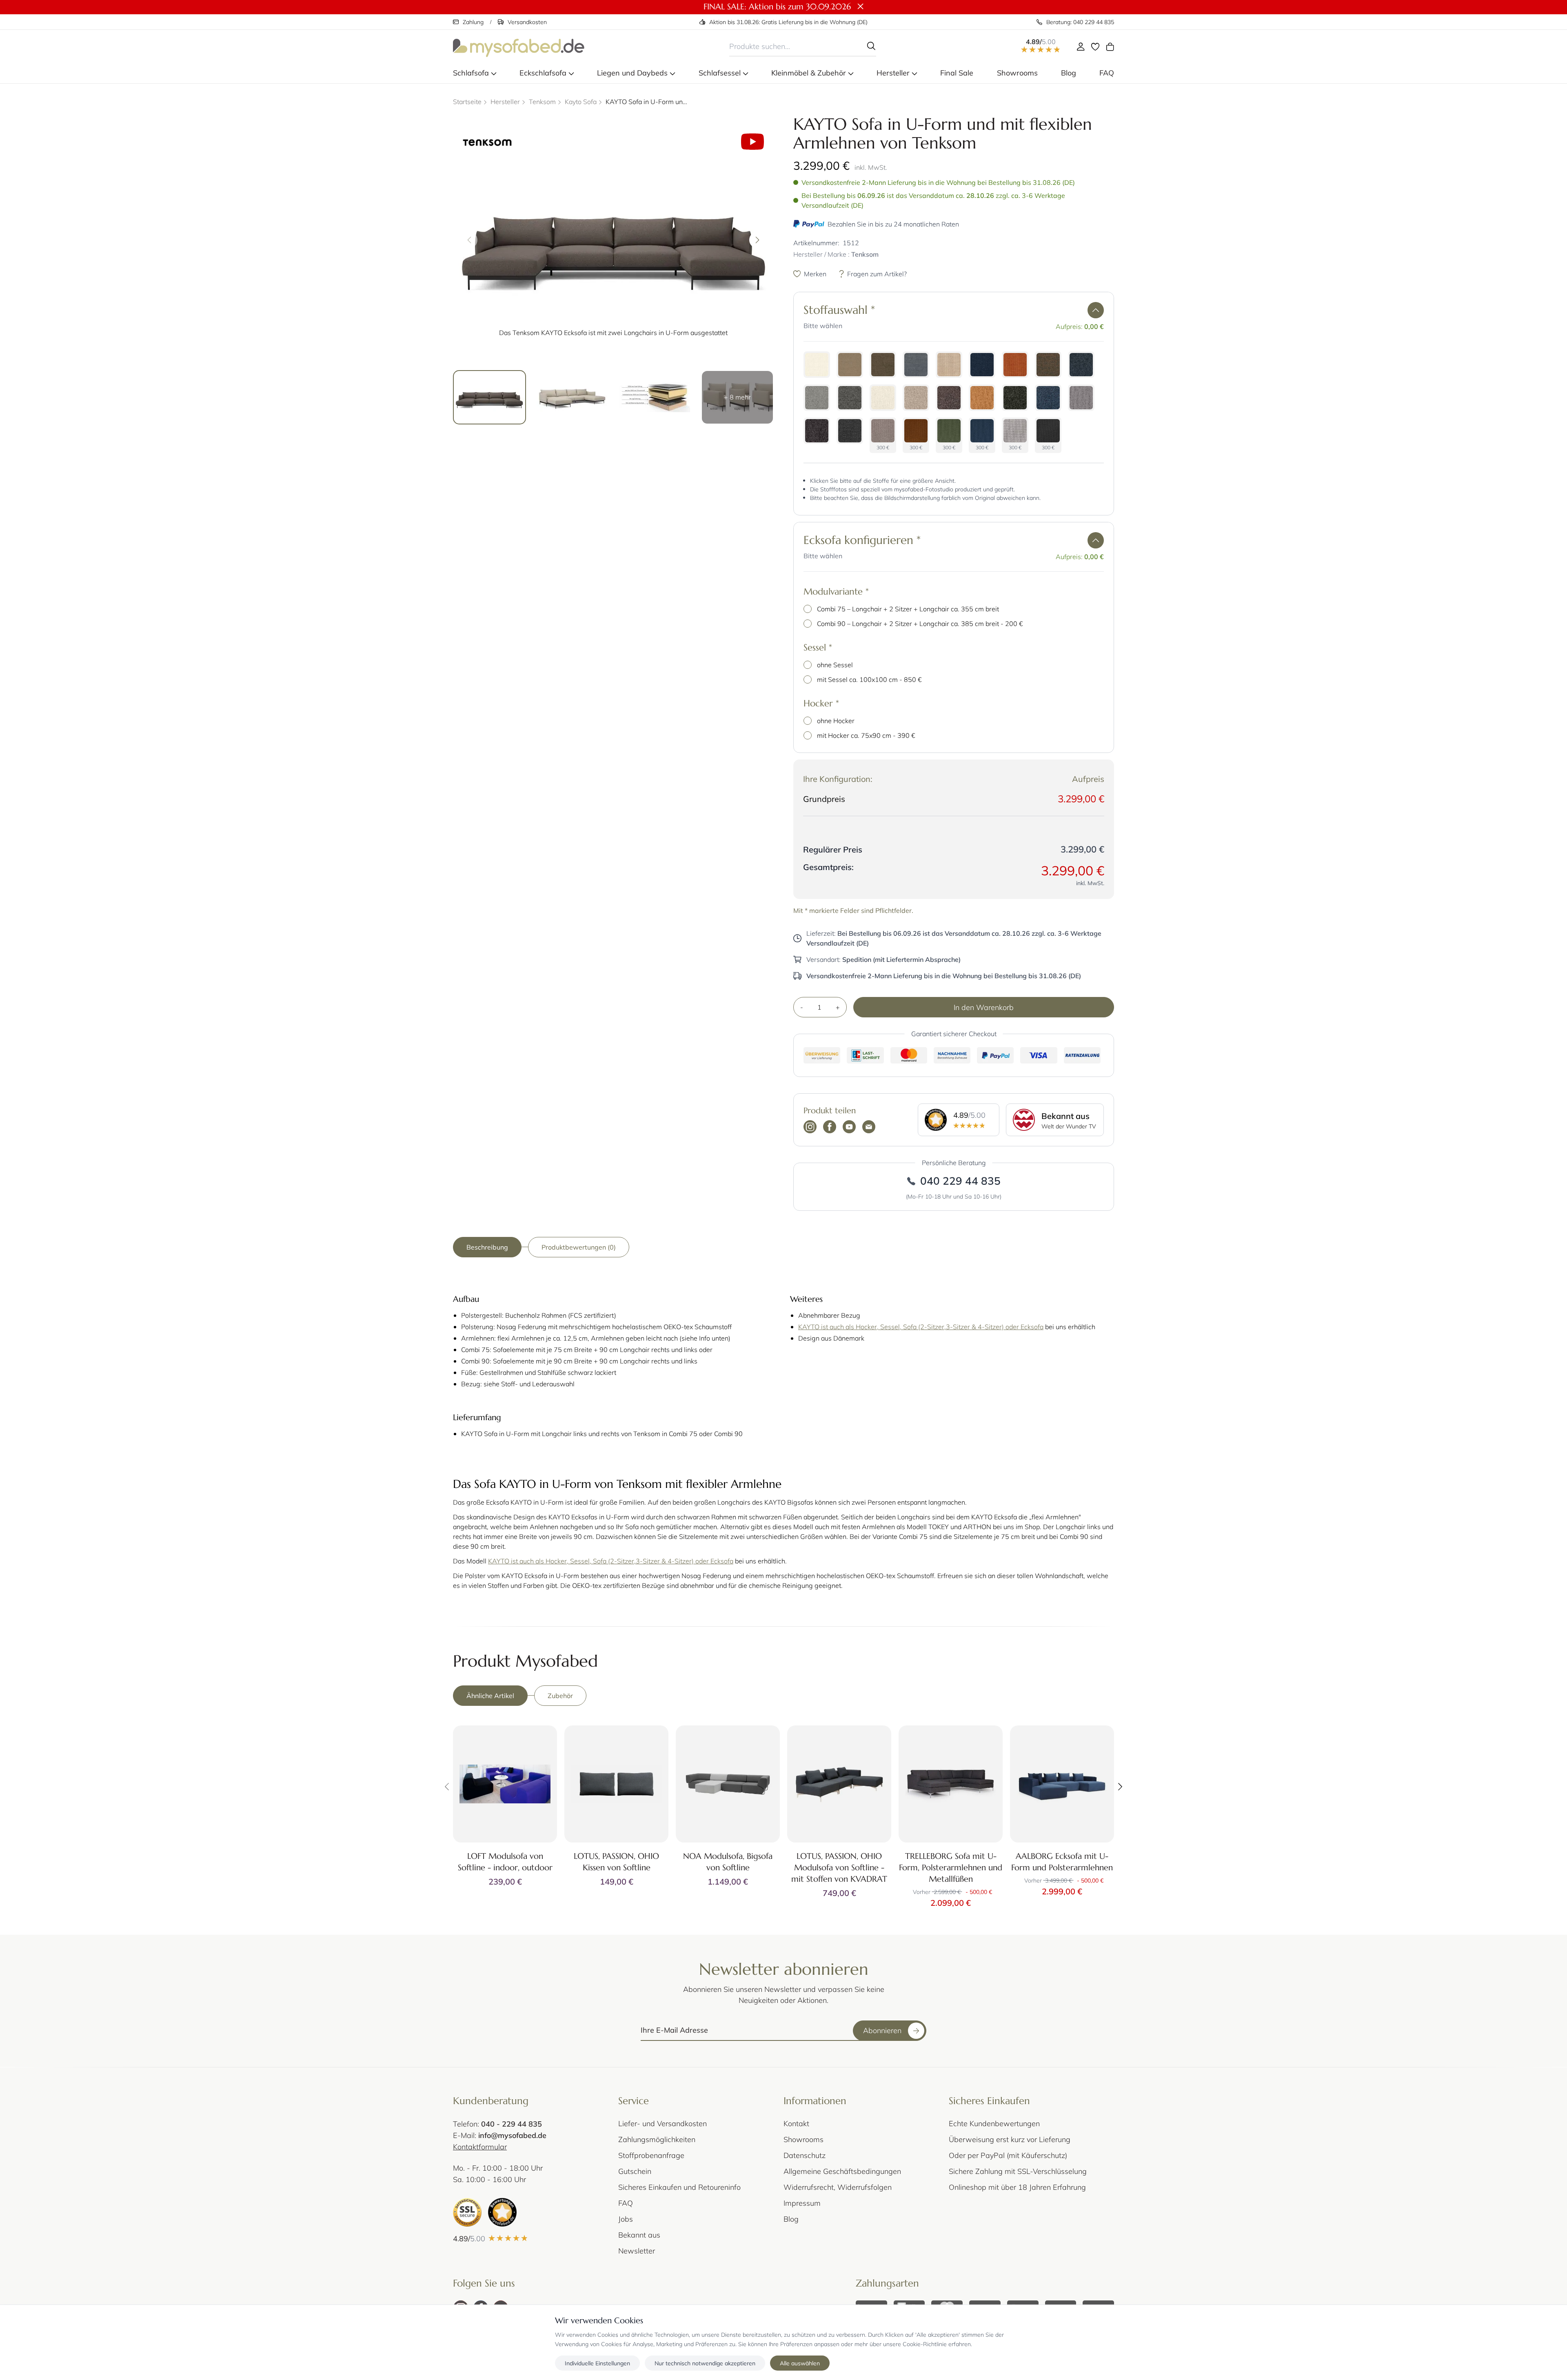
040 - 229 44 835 (512, 2124)
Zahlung (473, 22)
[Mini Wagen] (1110, 47)
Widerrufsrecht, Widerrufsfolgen (838, 2187)
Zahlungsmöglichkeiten (657, 2139)
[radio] (817, 365)
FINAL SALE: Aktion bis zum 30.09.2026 (777, 7)
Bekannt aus (639, 2235)
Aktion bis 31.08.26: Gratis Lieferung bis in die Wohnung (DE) (788, 22)
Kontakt (796, 2123)
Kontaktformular (480, 2147)
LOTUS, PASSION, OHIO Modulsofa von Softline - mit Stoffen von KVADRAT (839, 1868)
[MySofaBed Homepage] (519, 46)
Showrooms (803, 2139)
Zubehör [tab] (560, 1695)
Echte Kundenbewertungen (994, 2123)
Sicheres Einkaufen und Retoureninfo (679, 2187)
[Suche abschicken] (871, 46)
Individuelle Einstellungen (597, 2363)
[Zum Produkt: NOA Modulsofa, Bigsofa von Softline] (728, 1784)
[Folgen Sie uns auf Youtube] (849, 1128)
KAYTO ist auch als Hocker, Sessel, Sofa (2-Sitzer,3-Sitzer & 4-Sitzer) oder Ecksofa (921, 1327)
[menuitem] (475, 73)
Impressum (802, 2203)
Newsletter (637, 2251)
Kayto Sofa (581, 101)
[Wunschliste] (1095, 47)
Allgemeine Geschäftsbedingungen (842, 2171)
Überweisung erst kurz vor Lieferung (1010, 2139)
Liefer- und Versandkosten (663, 2123)
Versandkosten (527, 22)
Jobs (626, 2219)
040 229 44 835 (960, 1181)
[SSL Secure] (467, 2212)
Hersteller (505, 101)
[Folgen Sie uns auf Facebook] (830, 1128)
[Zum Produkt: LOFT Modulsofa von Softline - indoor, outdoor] (505, 1784)
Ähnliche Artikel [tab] (490, 1695)
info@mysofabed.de (512, 2135)
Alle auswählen (800, 2363)
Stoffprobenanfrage (651, 2155)
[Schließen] (861, 7)
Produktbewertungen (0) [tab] (579, 1247)
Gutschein (635, 2171)
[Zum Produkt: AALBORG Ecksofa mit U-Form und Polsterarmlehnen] (1062, 1784)
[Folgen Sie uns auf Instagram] (810, 1128)
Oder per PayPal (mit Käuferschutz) (1008, 2155)
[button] (1096, 310)
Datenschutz (805, 2155)
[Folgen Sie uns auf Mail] (869, 1128)
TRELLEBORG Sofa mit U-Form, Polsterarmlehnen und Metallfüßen (951, 1868)
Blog (791, 2219)
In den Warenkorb (984, 1007)
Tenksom (542, 101)
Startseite (467, 101)
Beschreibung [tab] (487, 1247)
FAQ (626, 2203)
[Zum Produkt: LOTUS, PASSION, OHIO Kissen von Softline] (616, 1784)
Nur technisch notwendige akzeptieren (705, 2363)
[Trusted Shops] (502, 2212)
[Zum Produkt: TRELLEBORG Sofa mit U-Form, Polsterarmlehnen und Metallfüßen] (951, 1784)
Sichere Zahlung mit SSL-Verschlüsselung (1018, 2171)
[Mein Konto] (1081, 47)
